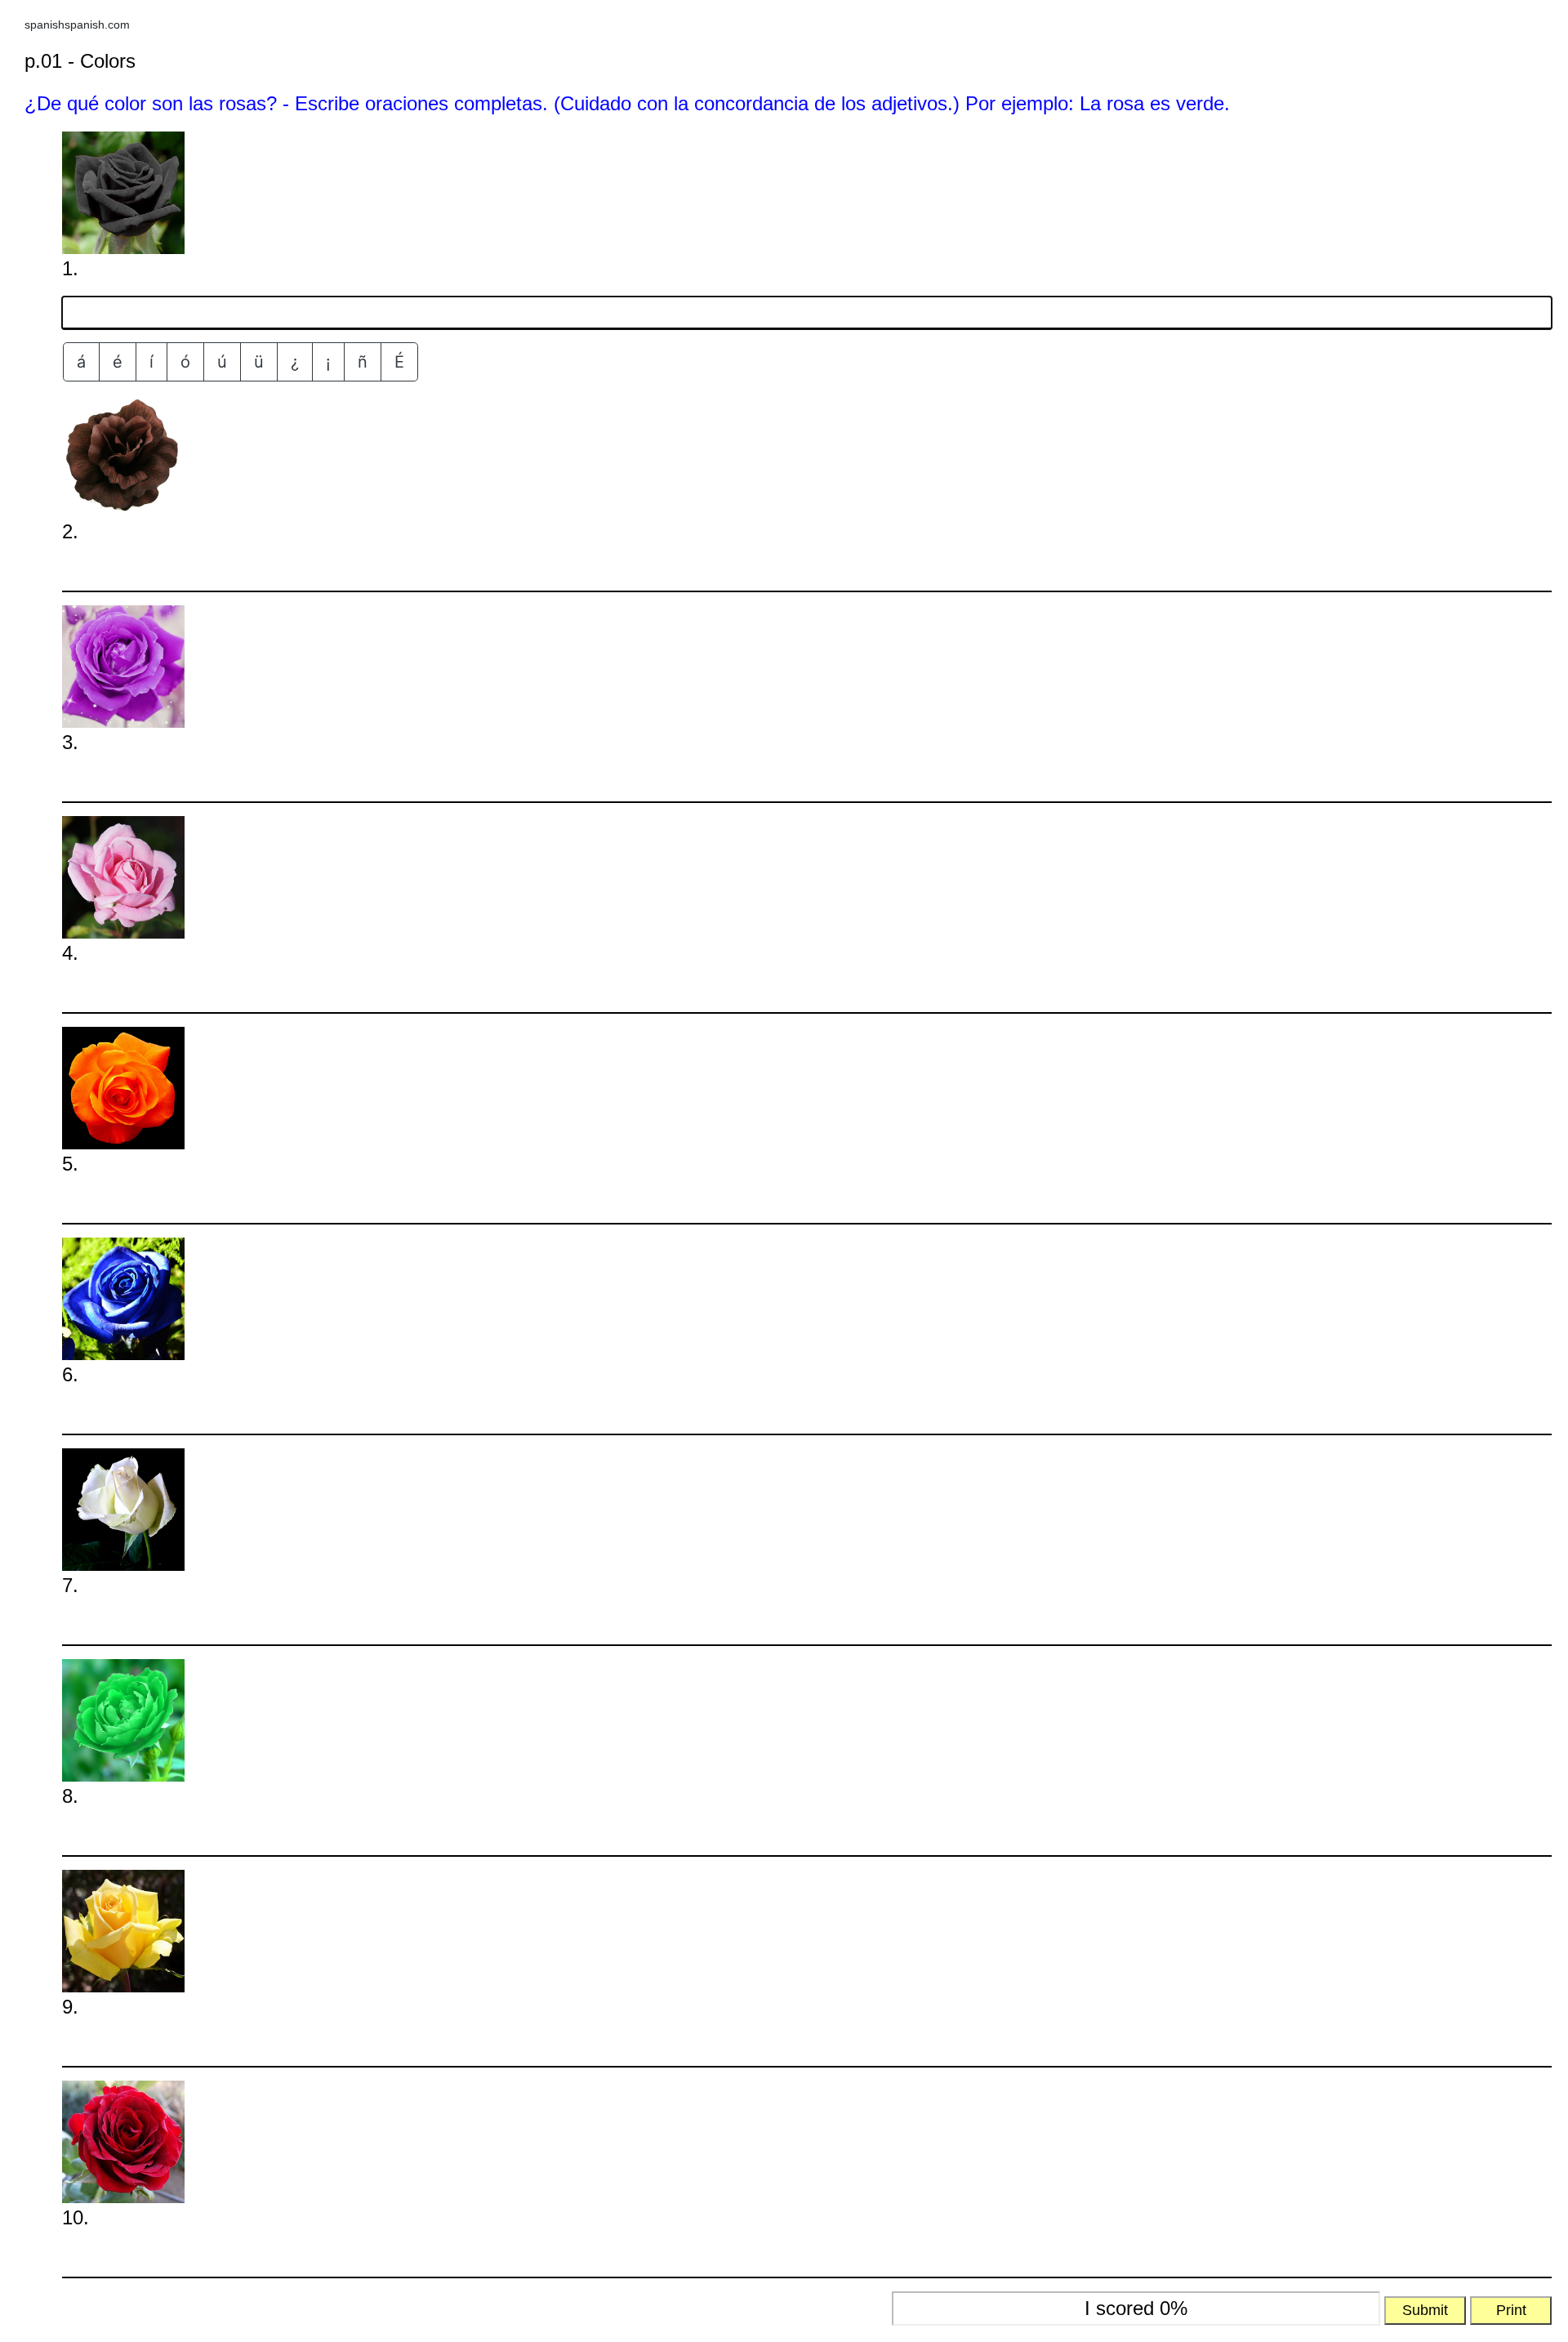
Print (1511, 2310)
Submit (1425, 2310)
